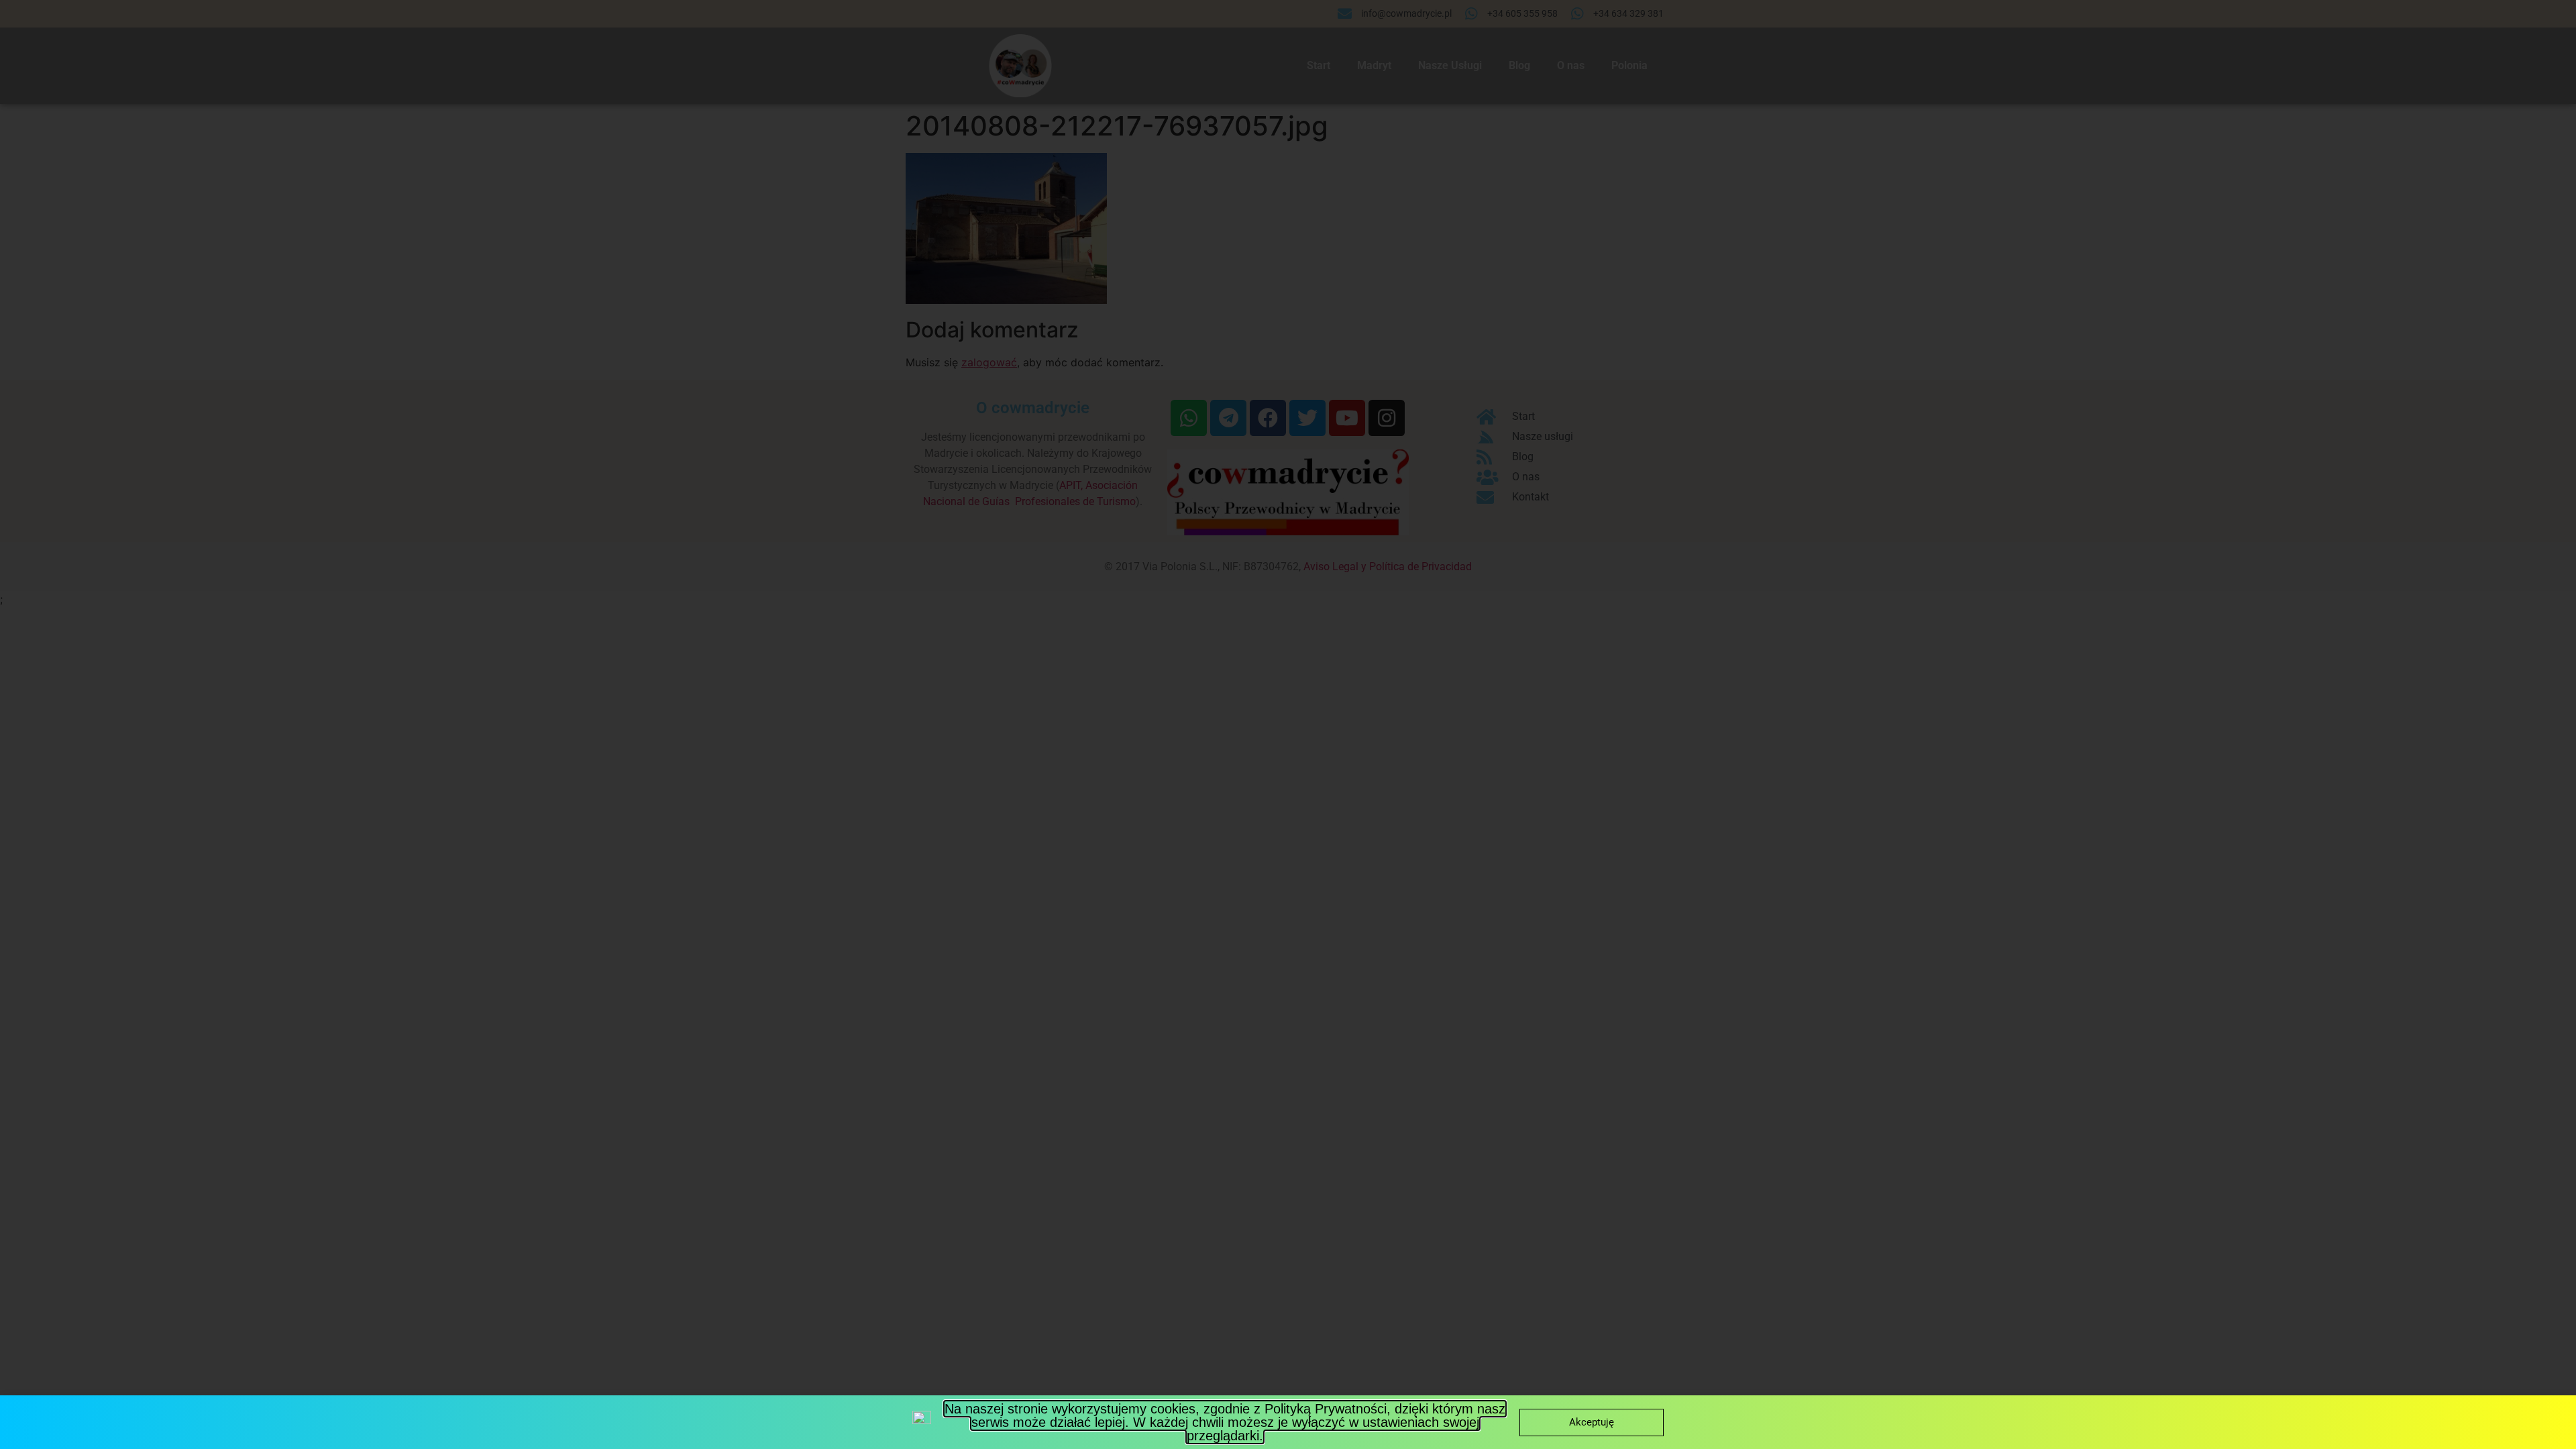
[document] (1288, 724)
